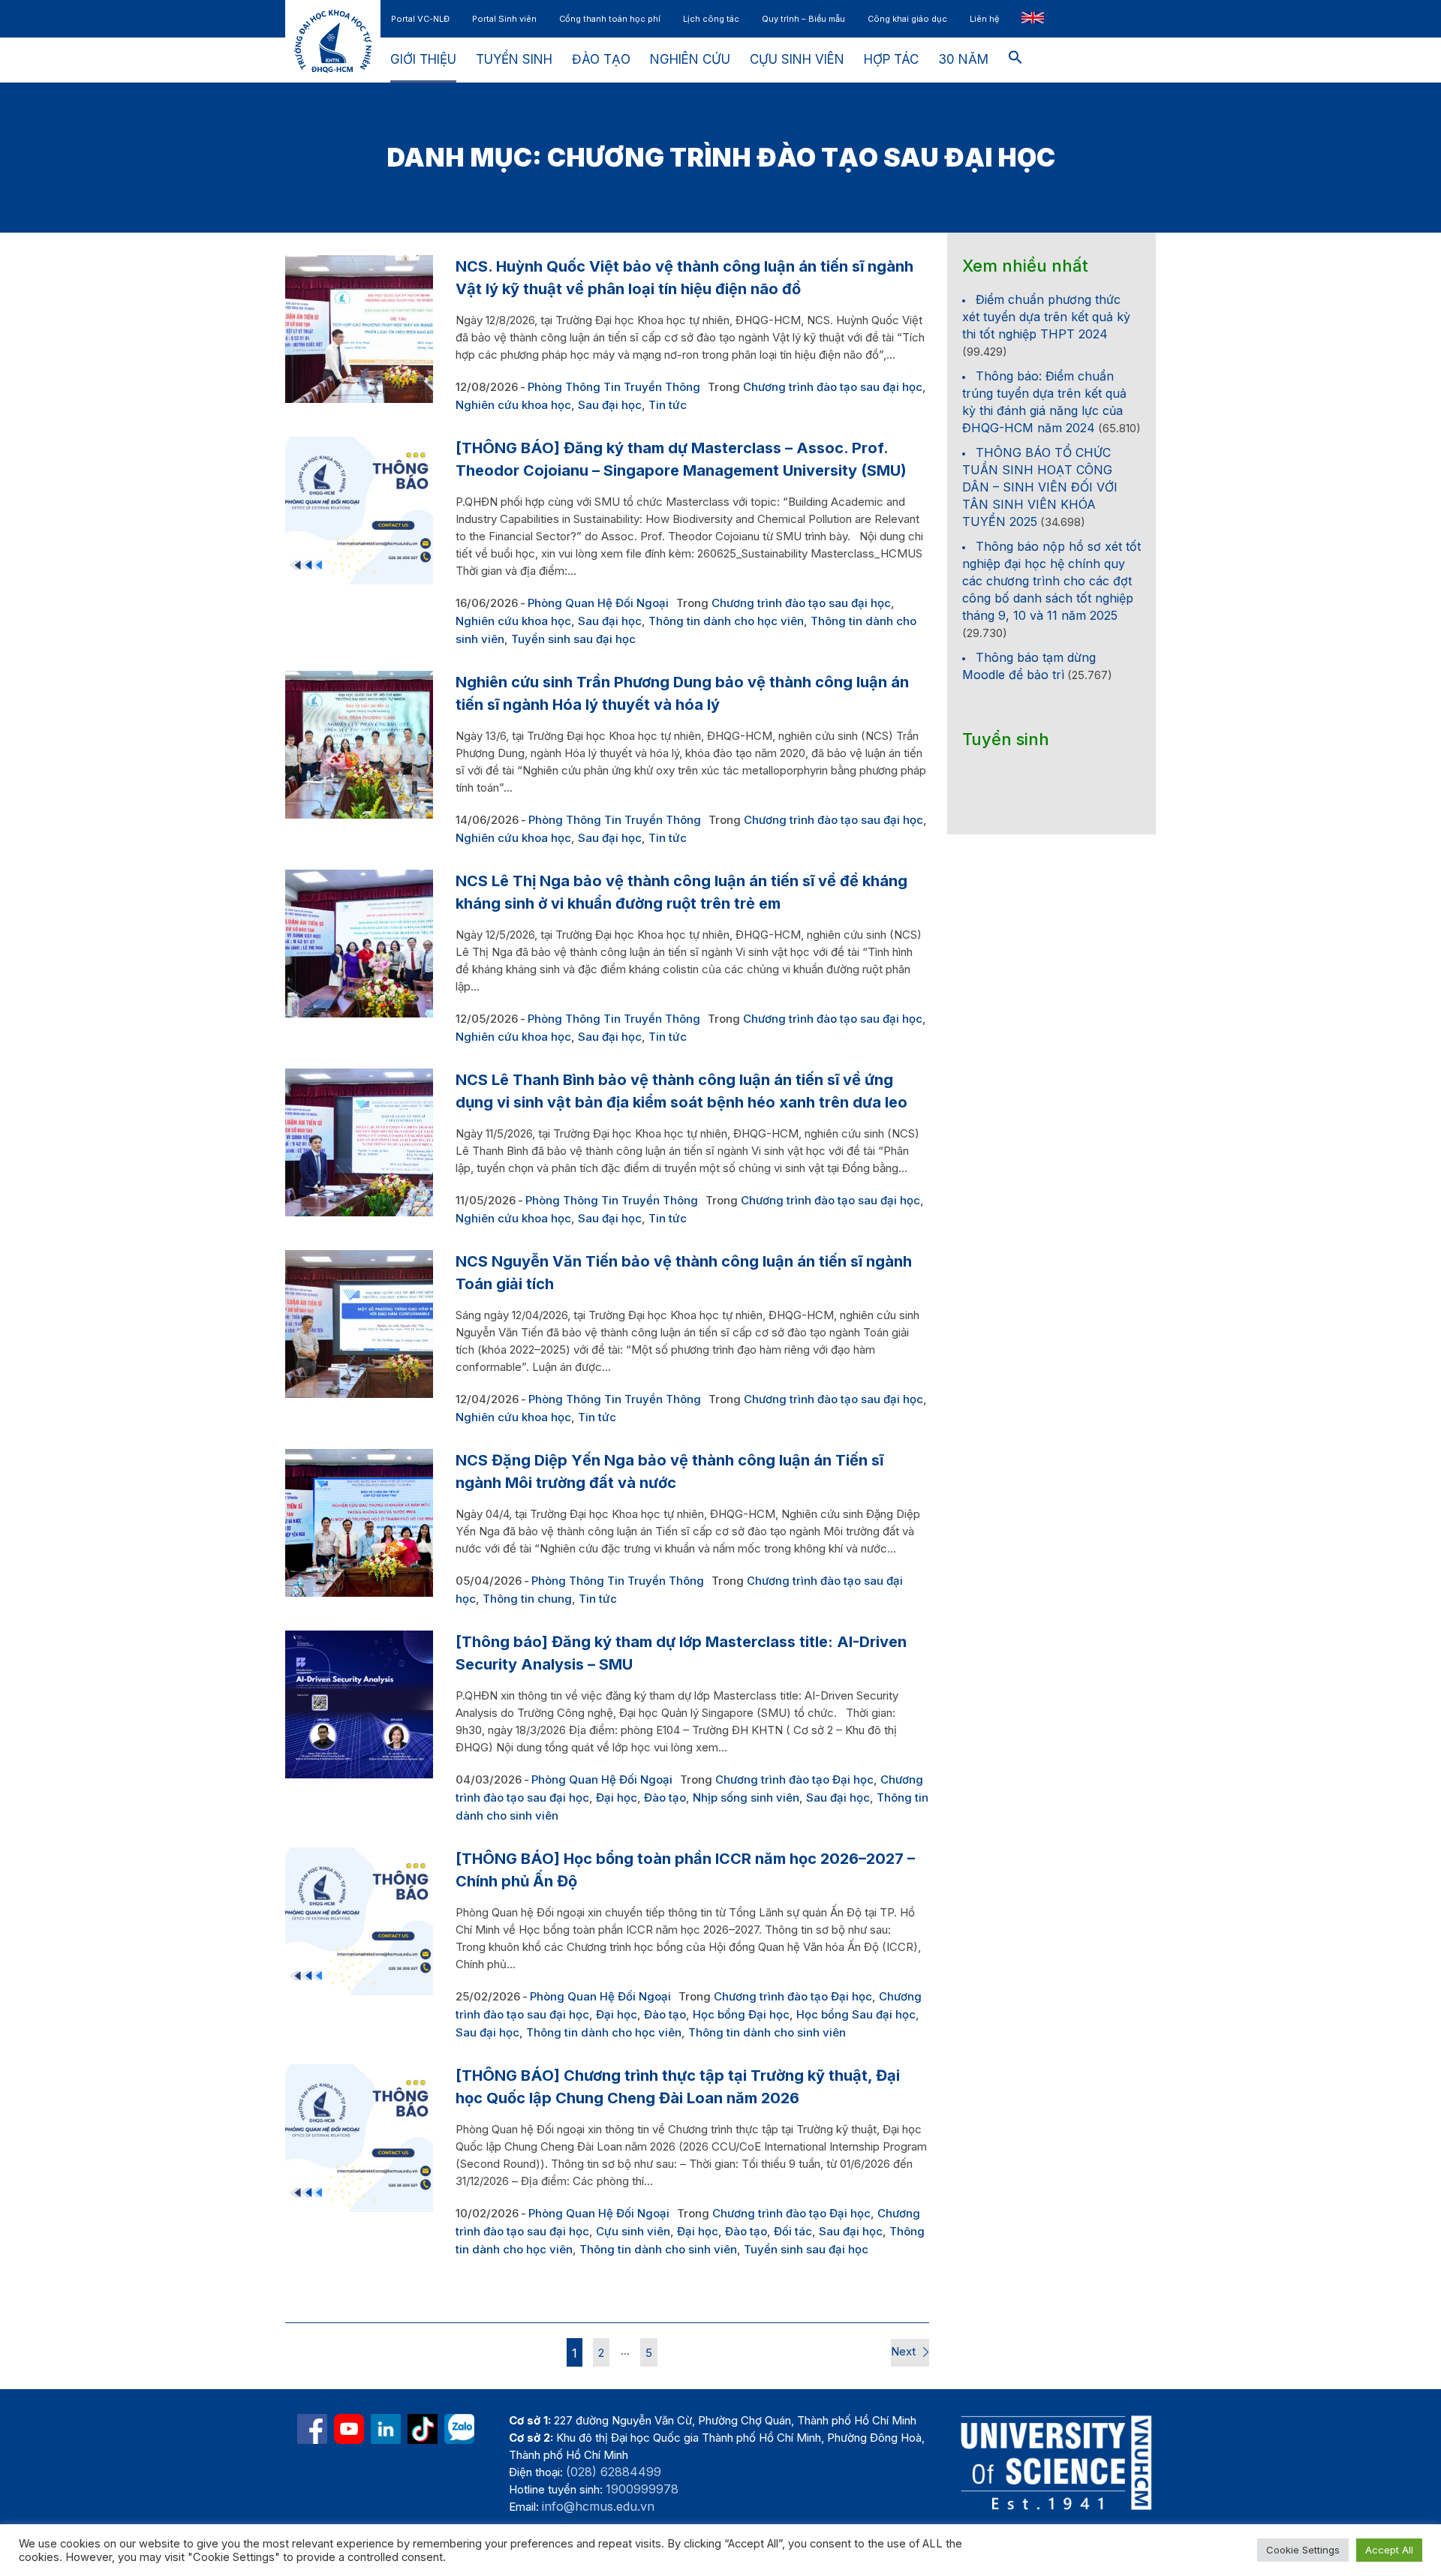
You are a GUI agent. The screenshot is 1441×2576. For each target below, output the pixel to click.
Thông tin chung (527, 1599)
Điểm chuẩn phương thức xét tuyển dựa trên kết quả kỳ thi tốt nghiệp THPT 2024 (1046, 317)
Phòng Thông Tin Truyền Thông (614, 387)
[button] (1015, 60)
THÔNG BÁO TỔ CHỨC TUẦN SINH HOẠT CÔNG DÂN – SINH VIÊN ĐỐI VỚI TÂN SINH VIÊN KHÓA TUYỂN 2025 (1040, 487)
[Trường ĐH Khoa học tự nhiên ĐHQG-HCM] (312, 2429)
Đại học (617, 1797)
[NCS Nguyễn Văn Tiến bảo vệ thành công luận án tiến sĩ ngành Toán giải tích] (359, 1324)
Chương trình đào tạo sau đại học (833, 387)
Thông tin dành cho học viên (726, 621)
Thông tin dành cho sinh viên (767, 2032)
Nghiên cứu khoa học (513, 405)
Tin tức (668, 405)
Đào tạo (665, 1797)
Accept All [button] (1389, 2550)
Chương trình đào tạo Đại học (794, 1779)
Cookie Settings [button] (1303, 2550)
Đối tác (793, 2231)
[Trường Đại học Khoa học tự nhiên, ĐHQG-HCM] (349, 2429)
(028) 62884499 (614, 2472)
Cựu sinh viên (633, 2231)
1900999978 (642, 2489)
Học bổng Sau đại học (856, 2014)
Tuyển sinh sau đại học (573, 639)
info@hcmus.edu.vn (598, 2506)
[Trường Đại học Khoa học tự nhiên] (386, 2429)
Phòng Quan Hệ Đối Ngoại (598, 603)
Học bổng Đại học (741, 2014)
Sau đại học (610, 405)
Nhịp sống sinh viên (746, 1797)
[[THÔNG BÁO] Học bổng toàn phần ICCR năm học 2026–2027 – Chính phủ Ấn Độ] (359, 1921)
